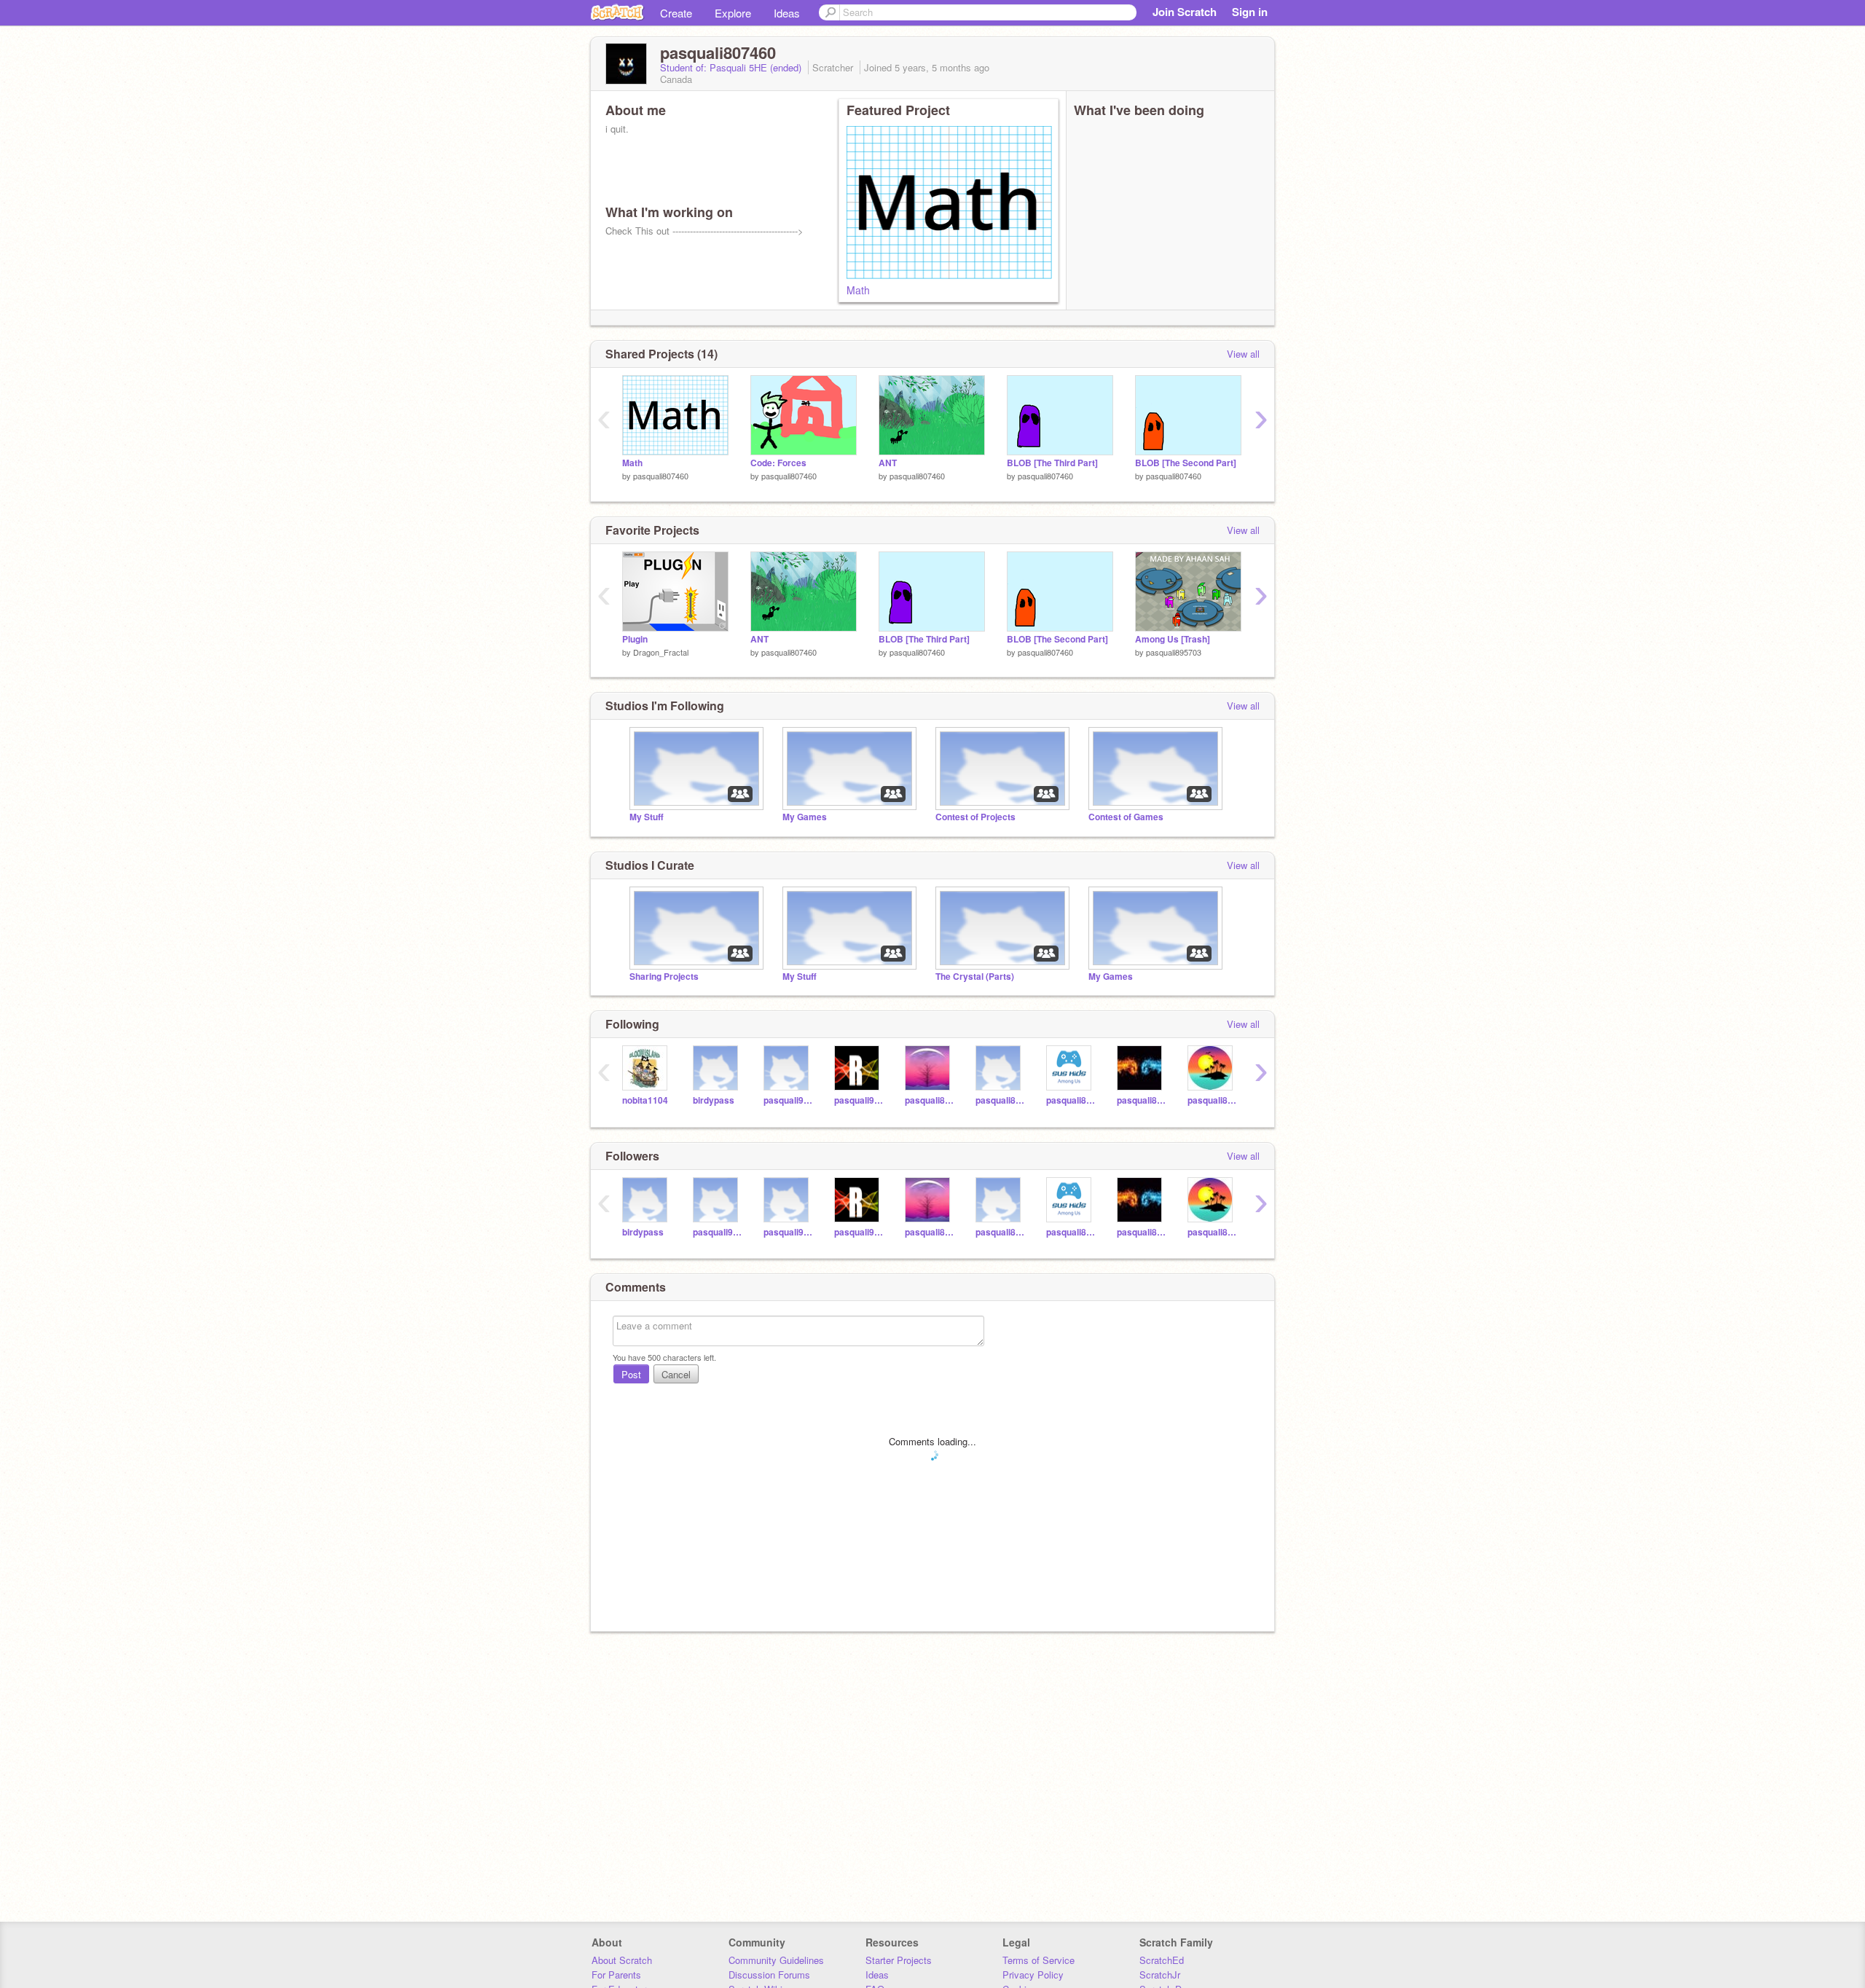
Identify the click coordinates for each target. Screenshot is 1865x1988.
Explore (733, 13)
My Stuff (647, 817)
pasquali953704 (859, 1100)
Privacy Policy (1033, 1975)
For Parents (616, 1975)
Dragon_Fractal (661, 652)
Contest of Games (1126, 817)
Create (676, 13)
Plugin (635, 639)
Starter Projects (899, 1960)
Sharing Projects (664, 977)
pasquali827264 (1071, 1100)
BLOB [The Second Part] (1186, 463)
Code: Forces (778, 463)
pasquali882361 (1212, 1100)
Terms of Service (1038, 1960)
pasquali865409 (1000, 1100)
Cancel (676, 1374)
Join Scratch (1185, 12)
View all (1243, 354)
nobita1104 (645, 1100)
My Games (805, 817)
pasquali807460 (661, 476)
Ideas (787, 13)
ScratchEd (1162, 1960)
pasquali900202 (717, 1232)
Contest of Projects (975, 817)
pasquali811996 (929, 1100)
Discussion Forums (769, 1975)
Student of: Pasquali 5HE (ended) (732, 67)
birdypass (714, 1100)
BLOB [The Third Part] (1052, 463)
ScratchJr (1160, 1975)
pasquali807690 (1141, 1100)
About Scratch (622, 1960)
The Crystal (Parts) (975, 977)
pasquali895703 (1174, 652)
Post (631, 1374)
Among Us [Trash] (1173, 639)
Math (858, 290)
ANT (888, 463)
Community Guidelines (776, 1960)
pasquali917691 (788, 1100)
